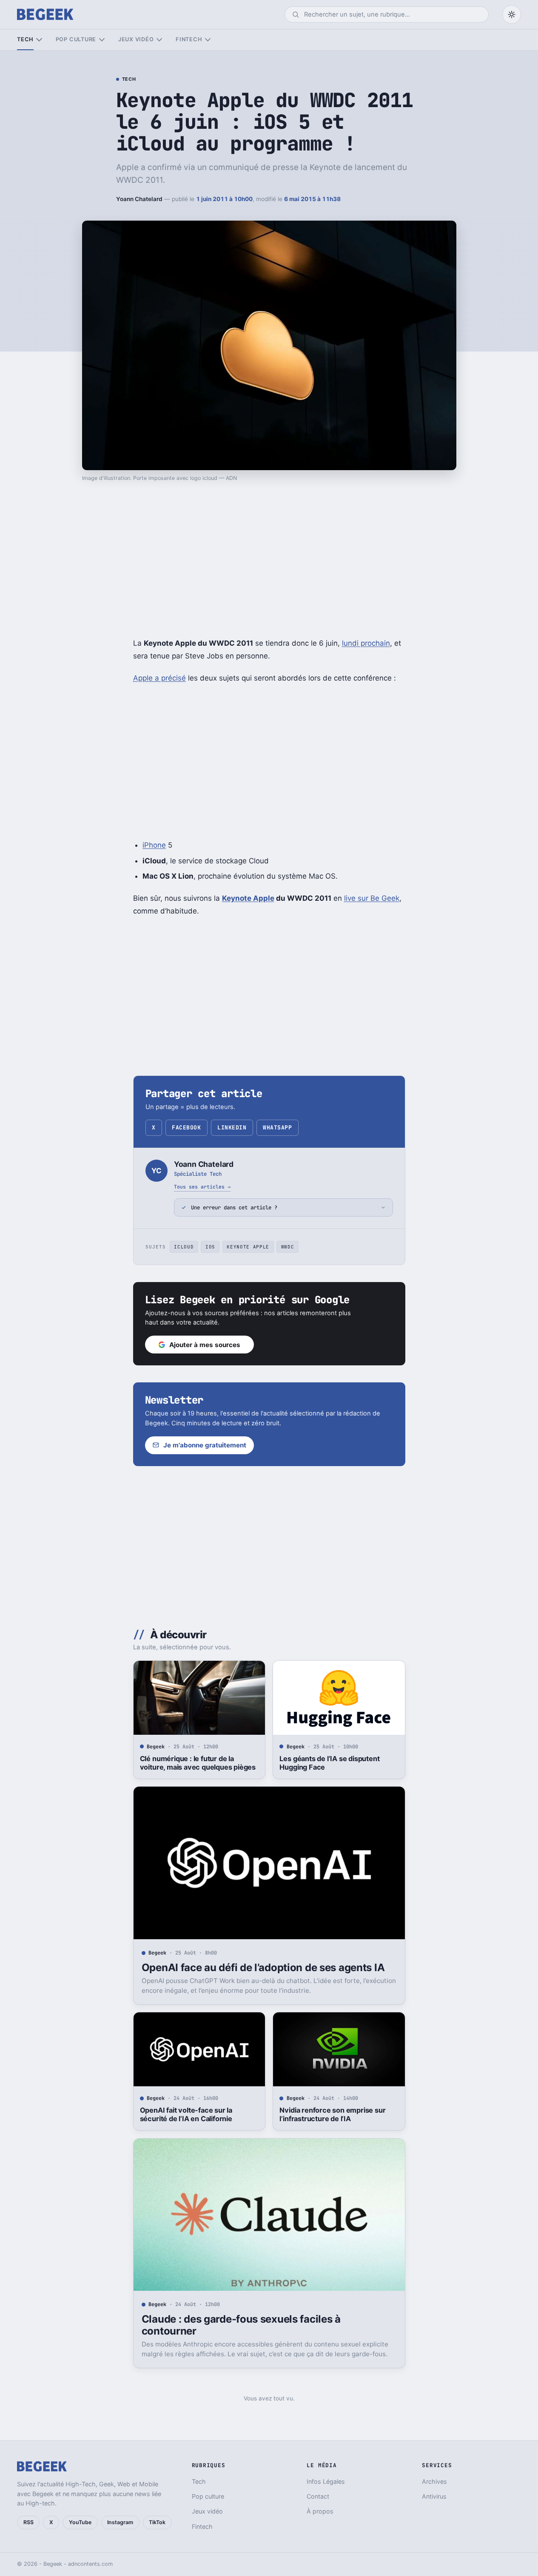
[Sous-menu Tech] (39, 40)
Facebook (186, 1128)
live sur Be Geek (372, 898)
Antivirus (434, 2496)
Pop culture (76, 39)
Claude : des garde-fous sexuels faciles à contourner (241, 2325)
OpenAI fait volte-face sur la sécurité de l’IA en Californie (186, 2114)
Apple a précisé (159, 678)
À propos (320, 2511)
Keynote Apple (248, 1247)
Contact (318, 2496)
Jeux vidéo (136, 39)
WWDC (288, 1247)
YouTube (80, 2522)
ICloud (184, 1247)
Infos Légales (326, 2481)
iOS (210, 1247)
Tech (25, 39)
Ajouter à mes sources (205, 1345)
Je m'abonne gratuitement (205, 1445)
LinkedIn (232, 1128)
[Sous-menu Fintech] (208, 40)
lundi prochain (366, 643)
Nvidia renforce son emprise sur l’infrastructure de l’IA (332, 2114)
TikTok (157, 2522)
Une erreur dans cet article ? (234, 1207)
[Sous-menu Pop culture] (102, 40)
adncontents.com (90, 2564)
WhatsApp (277, 1128)
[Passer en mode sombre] (512, 14)
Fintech (189, 39)
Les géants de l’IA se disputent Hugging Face (329, 1763)
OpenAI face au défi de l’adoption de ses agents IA (263, 1967)
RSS (28, 2522)
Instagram (120, 2522)
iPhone (154, 845)
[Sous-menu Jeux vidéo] (159, 40)
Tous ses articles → (202, 1187)
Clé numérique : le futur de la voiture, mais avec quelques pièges (198, 1763)
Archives (434, 2481)
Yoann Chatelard (139, 199)
